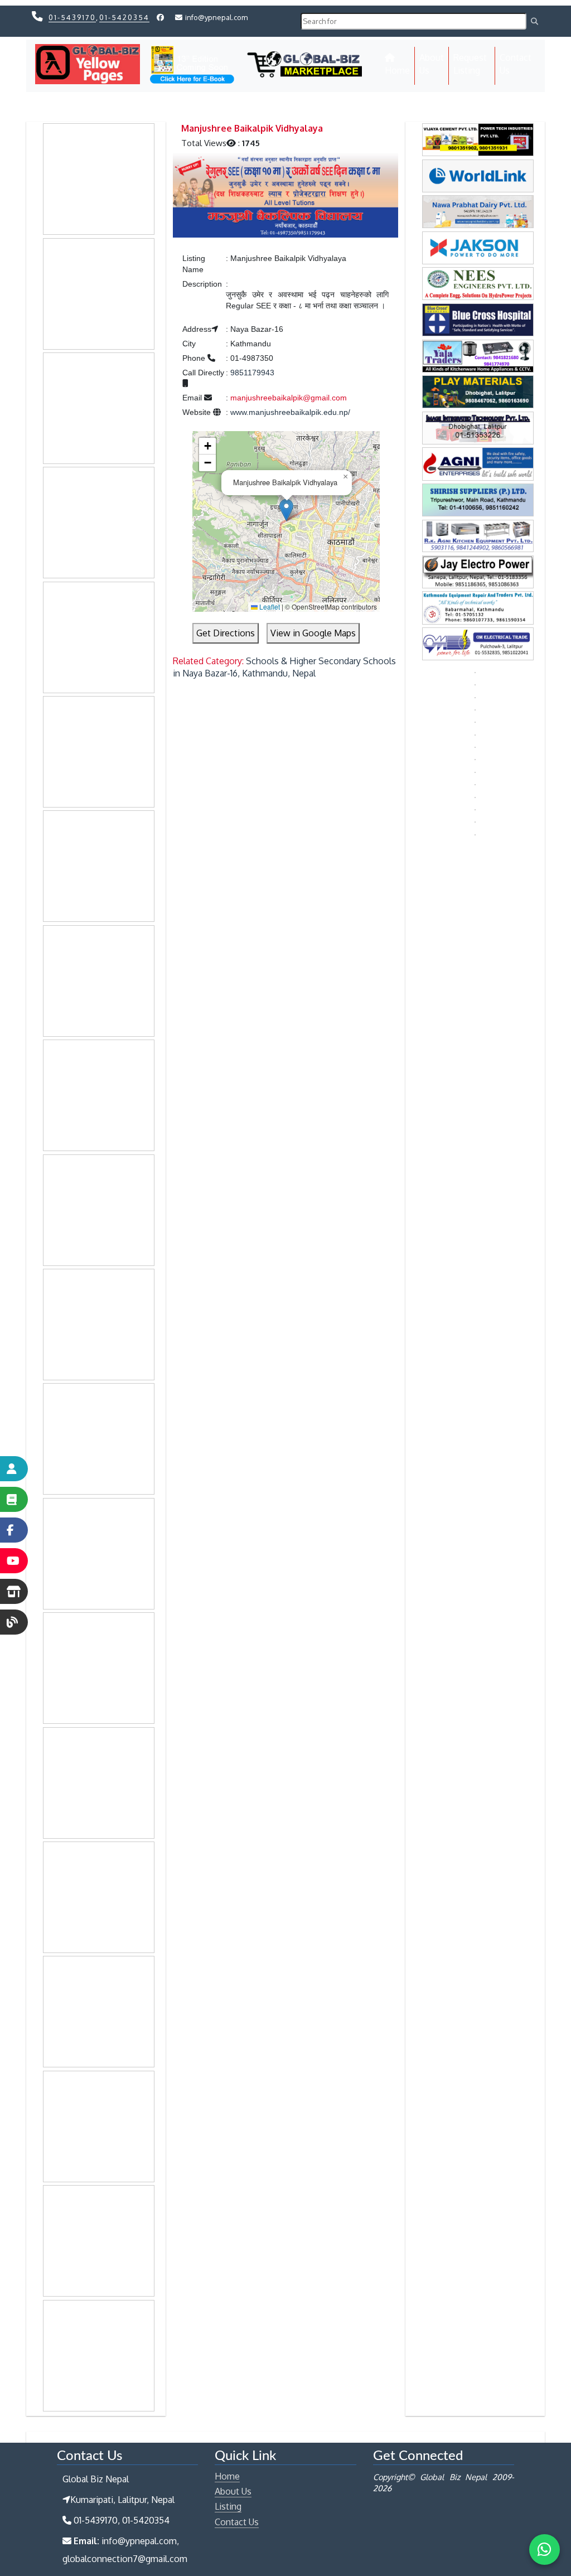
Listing (228, 2506)
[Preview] (285, 197)
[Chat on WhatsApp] (545, 2550)
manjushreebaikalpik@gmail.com (289, 398)
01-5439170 (72, 17)
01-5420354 (124, 17)
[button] (286, 510)
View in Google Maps (313, 633)
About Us (432, 64)
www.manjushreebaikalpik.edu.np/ (290, 412)
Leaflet (269, 606)
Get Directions (226, 633)
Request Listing (470, 64)
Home (400, 70)
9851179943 (252, 373)
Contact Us (516, 64)
